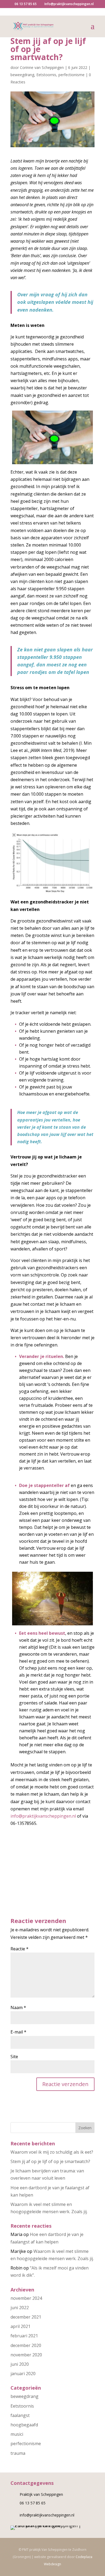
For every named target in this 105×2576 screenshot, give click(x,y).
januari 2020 (23, 2374)
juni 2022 (20, 2308)
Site (14, 2057)
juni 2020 (20, 2364)
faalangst (20, 2415)
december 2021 (26, 2317)
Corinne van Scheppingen (42, 67)
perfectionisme (71, 75)
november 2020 (26, 2355)
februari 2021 (24, 2336)
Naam (18, 2007)
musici (17, 2434)
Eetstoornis (46, 75)
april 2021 (20, 2326)
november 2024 (26, 2298)
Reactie (20, 1949)
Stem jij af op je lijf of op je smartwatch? (50, 2161)
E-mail (18, 2032)
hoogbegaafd (24, 2425)
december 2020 (26, 2345)
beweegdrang (22, 75)
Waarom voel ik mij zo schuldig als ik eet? (52, 2152)
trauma (18, 2453)
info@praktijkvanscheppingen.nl (43, 1816)
